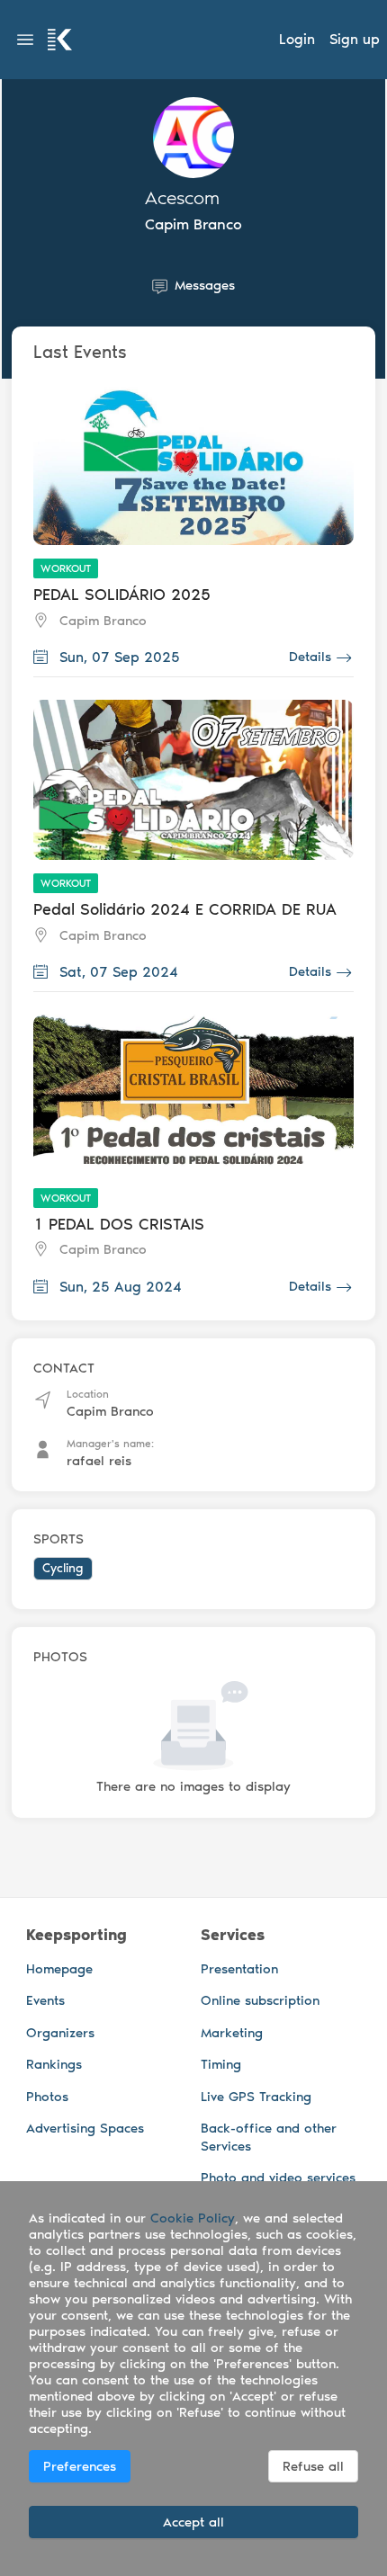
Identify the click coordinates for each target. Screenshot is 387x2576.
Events (45, 2000)
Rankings (54, 2064)
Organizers (60, 2033)
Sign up (355, 39)
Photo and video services (278, 2178)
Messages (205, 285)
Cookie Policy (193, 2218)
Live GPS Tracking (256, 2097)
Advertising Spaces (85, 2128)
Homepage (59, 1969)
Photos (47, 2097)
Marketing (232, 2033)
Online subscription (260, 2000)
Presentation (239, 1969)
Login (297, 39)
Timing (221, 2064)
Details (310, 657)
